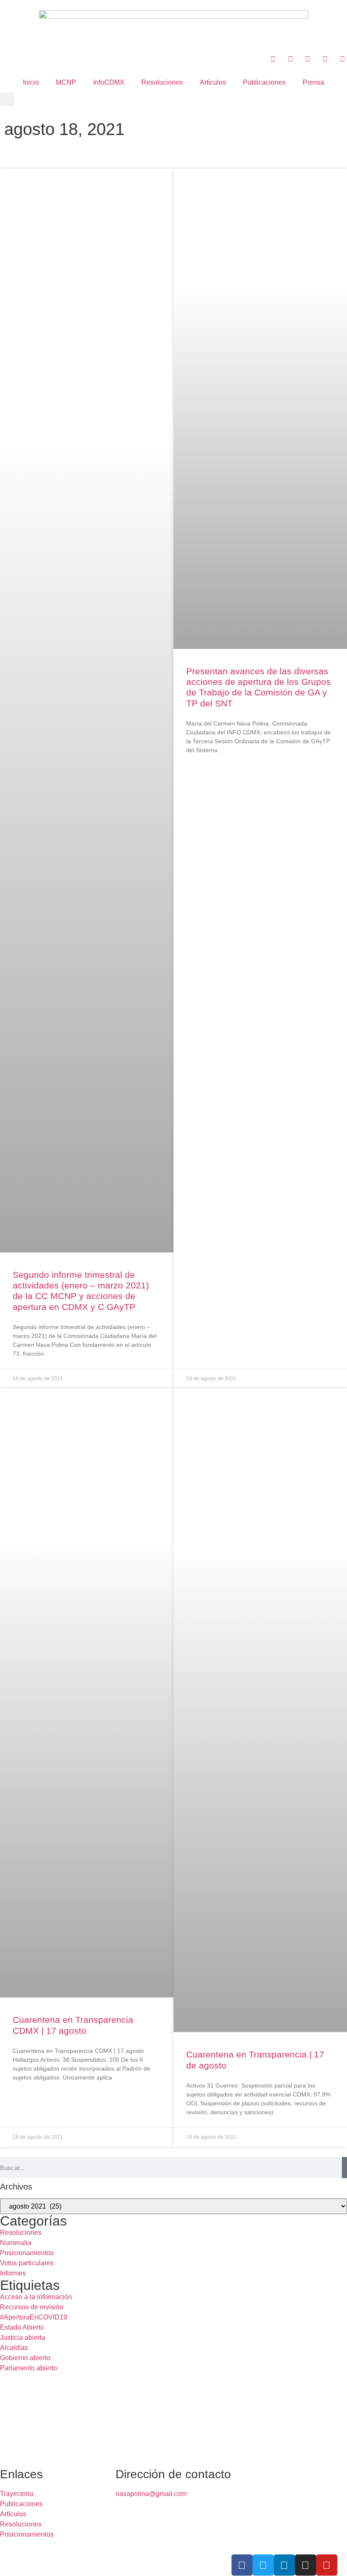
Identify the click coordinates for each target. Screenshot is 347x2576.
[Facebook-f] (242, 2565)
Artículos (213, 82)
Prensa (313, 82)
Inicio (31, 82)
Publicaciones (264, 82)
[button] (7, 99)
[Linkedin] (284, 2565)
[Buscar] (344, 2168)
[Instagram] (306, 2565)
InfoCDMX (109, 82)
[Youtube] (327, 2565)
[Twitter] (263, 2565)
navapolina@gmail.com (151, 2494)
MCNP (66, 82)
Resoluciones (162, 82)
